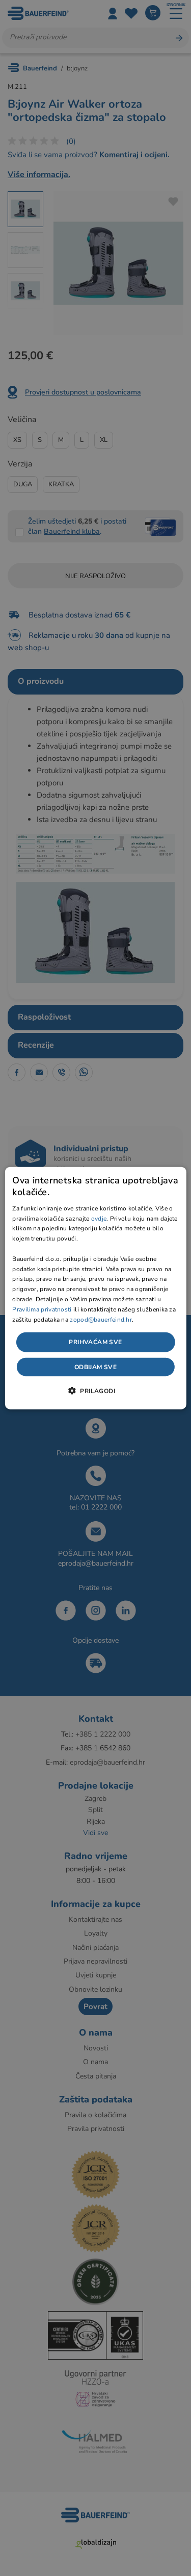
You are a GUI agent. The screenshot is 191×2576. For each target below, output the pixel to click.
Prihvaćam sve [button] (95, 1342)
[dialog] (95, 1288)
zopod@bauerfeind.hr (101, 1319)
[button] (95, 1390)
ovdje (99, 1218)
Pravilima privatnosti (42, 1309)
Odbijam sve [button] (95, 1367)
